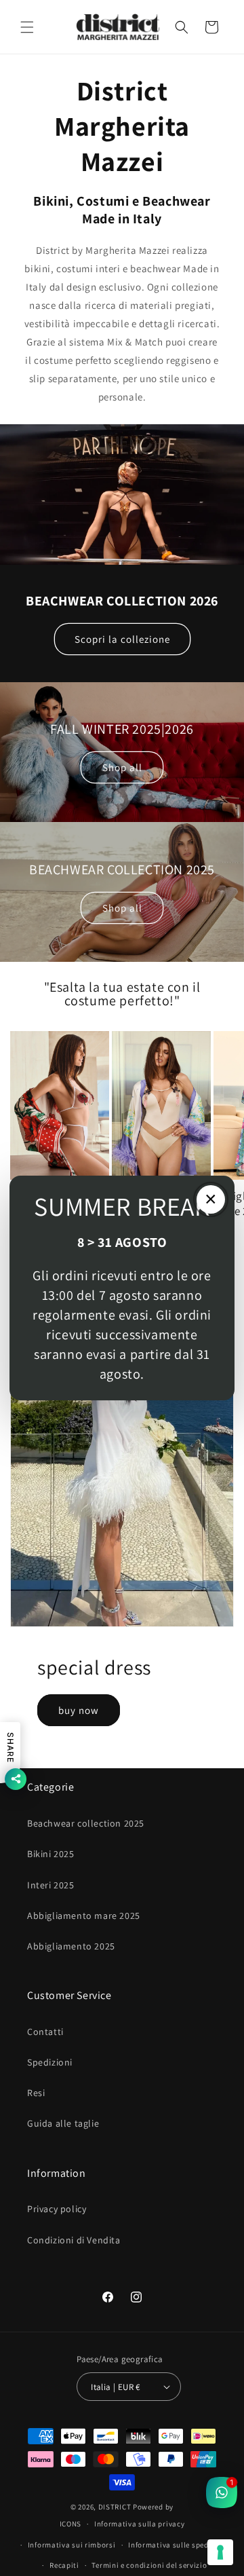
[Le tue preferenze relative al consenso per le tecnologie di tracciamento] (220, 2552)
